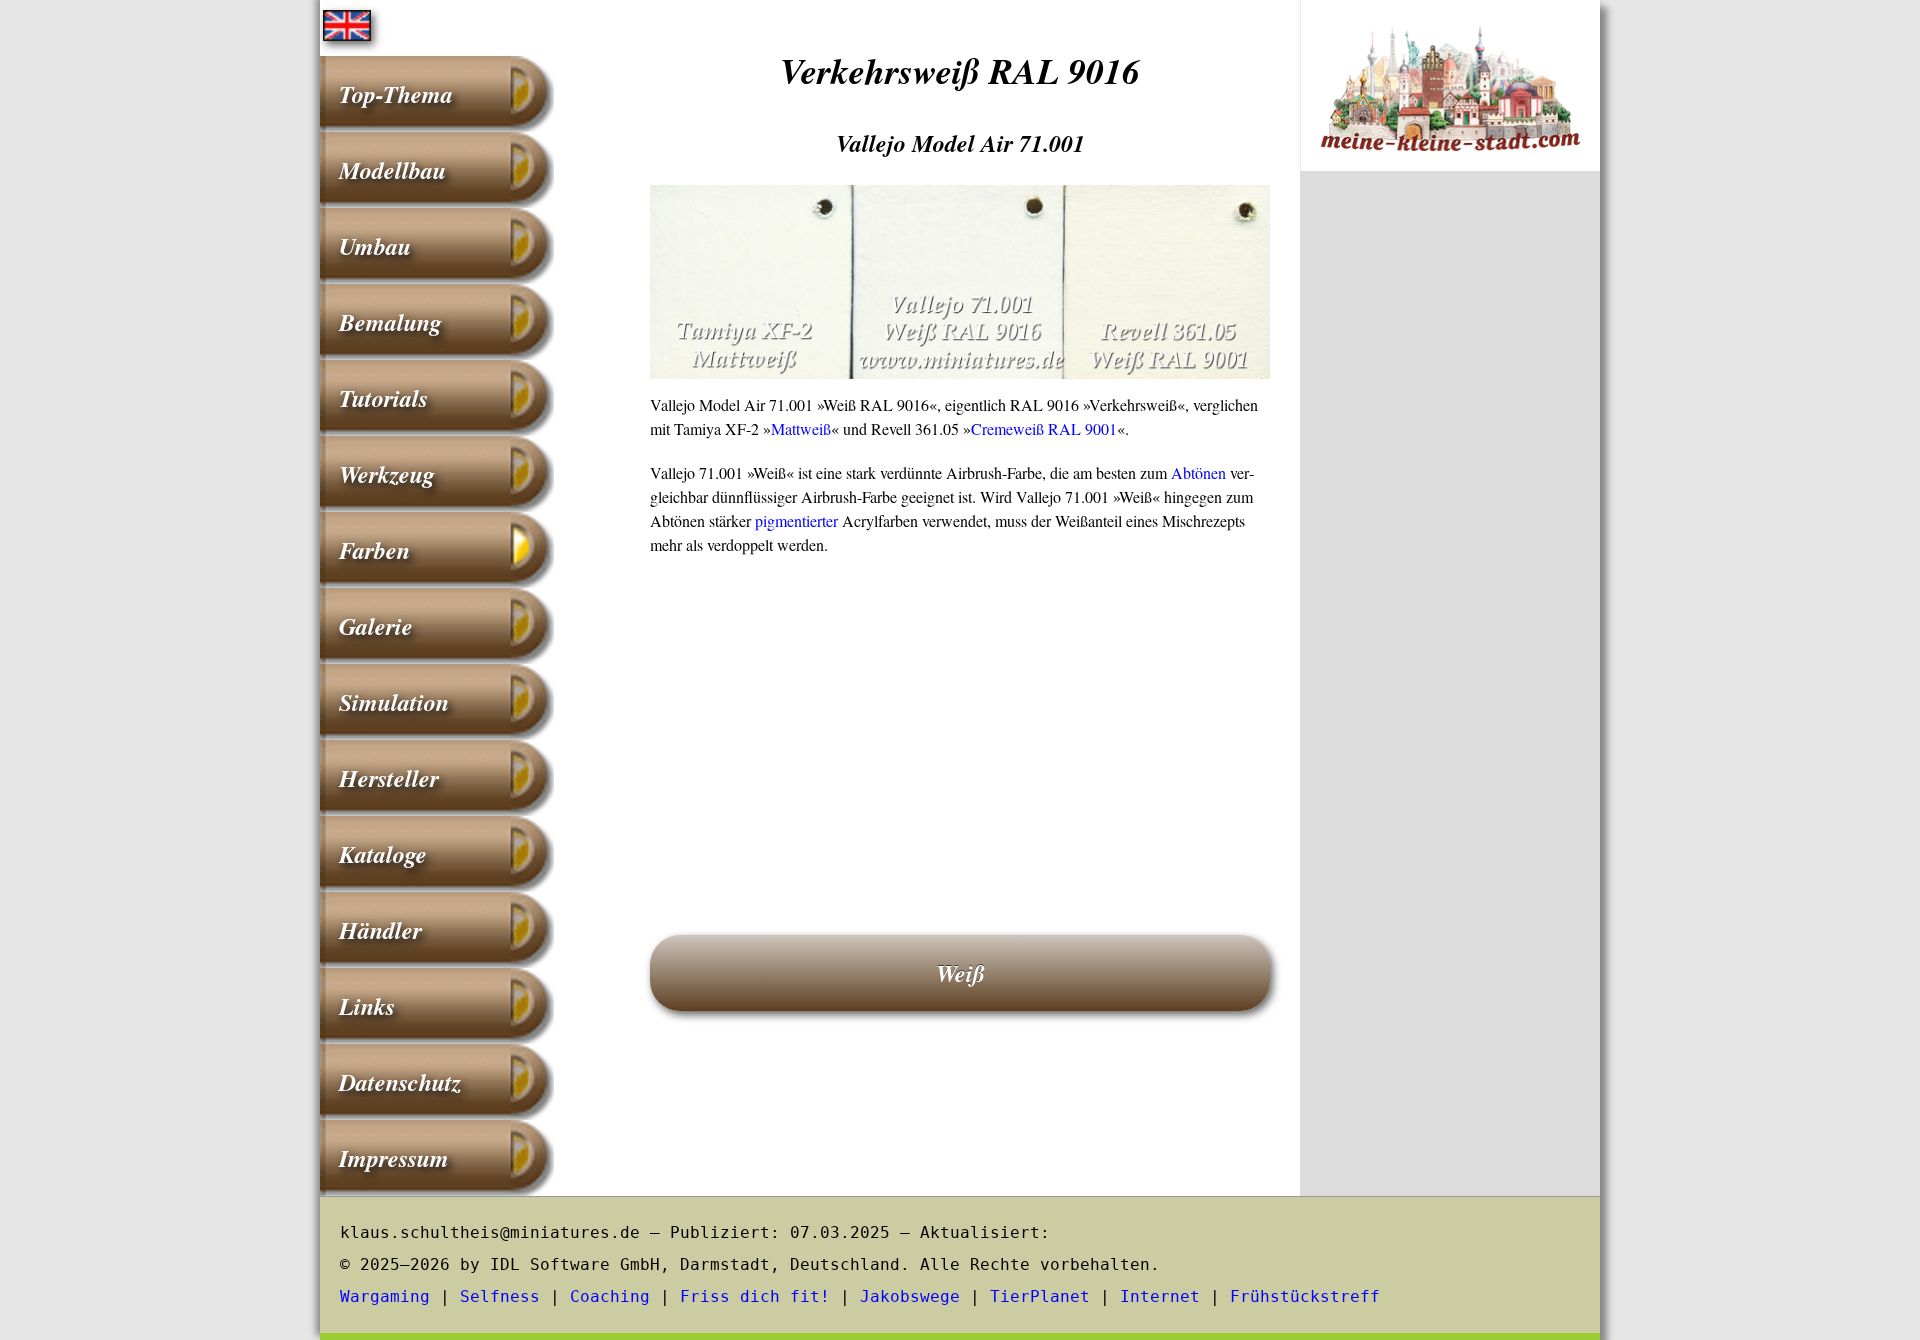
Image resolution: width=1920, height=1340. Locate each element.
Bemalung (390, 322)
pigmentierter (796, 520)
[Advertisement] (960, 717)
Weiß (960, 973)
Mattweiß (801, 428)
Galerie (376, 626)
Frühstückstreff (1305, 1296)
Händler (380, 930)
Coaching (610, 1296)
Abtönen (1198, 472)
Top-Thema (396, 94)
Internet (1160, 1296)
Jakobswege (910, 1296)
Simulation (394, 702)
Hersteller (389, 778)
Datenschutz (400, 1082)
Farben (374, 550)
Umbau (375, 246)
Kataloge (383, 854)
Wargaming (385, 1296)
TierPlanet (1040, 1296)
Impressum (394, 1158)
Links (367, 1006)
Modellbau (392, 170)
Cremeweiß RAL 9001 (1044, 428)
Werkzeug (387, 474)
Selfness (500, 1296)
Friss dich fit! (755, 1296)
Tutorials (383, 398)
